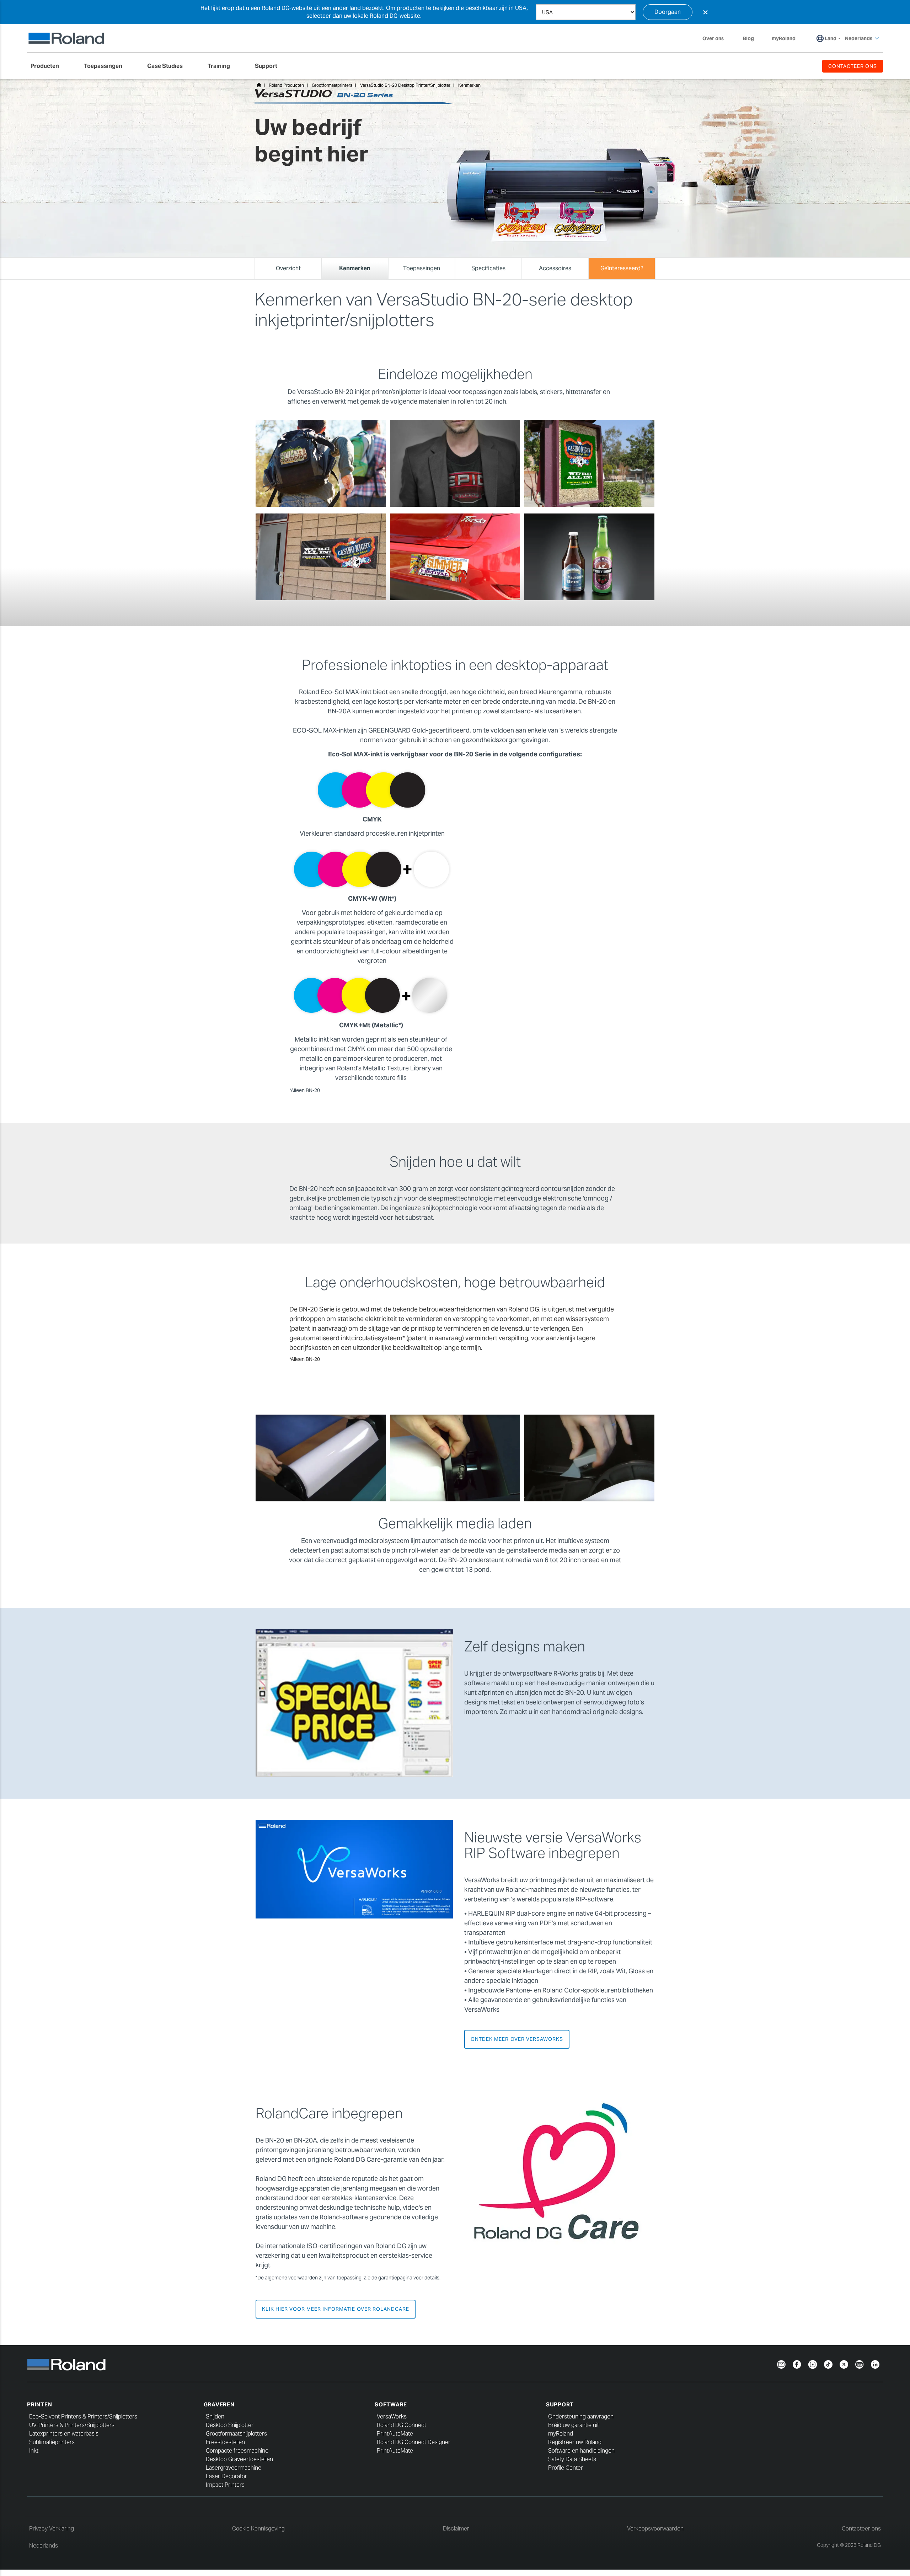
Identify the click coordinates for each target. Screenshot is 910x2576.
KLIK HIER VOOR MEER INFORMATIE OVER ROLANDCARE (336, 2309)
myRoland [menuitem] (784, 38)
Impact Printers (225, 2485)
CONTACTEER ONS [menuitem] (853, 66)
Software (391, 2404)
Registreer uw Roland (575, 2442)
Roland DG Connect (402, 2425)
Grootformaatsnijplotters (236, 2434)
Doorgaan (668, 12)
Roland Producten (286, 85)
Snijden (215, 2417)
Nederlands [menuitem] (859, 38)
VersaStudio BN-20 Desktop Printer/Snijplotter (405, 85)
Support (560, 2404)
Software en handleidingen (581, 2451)
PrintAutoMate (395, 2434)
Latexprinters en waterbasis (64, 2434)
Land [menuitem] (831, 38)
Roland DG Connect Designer (414, 2442)
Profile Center (566, 2468)
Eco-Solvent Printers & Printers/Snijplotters (83, 2417)
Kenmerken (469, 85)
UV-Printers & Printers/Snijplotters (72, 2425)
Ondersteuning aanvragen (581, 2417)
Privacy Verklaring (52, 2529)
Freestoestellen (225, 2442)
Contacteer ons (861, 2529)
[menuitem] (48, 66)
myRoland (561, 2434)
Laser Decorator (226, 2476)
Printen (39, 2404)
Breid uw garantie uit (574, 2425)
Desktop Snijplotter (230, 2425)
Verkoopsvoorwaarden (655, 2529)
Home (259, 85)
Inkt (34, 2451)
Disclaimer (456, 2529)
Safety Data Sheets (572, 2459)
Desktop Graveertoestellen (239, 2459)
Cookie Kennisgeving (258, 2529)
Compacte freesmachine (237, 2451)
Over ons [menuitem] (713, 38)
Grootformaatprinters (332, 85)
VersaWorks (392, 2417)
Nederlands (44, 2546)
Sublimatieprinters (52, 2442)
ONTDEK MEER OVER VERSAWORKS (517, 2039)
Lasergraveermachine (234, 2468)
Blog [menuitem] (748, 38)
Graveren (219, 2404)
